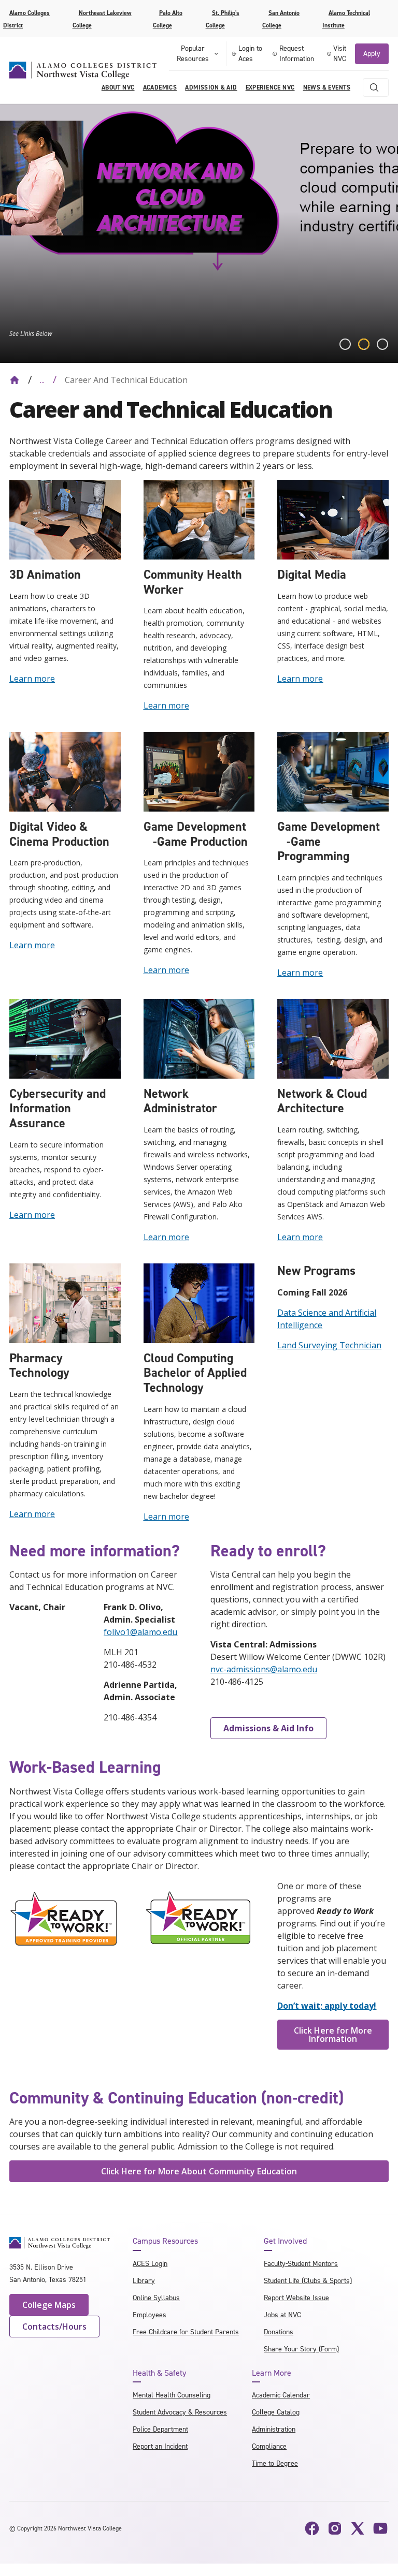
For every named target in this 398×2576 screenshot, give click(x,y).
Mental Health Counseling (172, 2395)
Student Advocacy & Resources (180, 2412)
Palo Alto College (168, 19)
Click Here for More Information (333, 2035)
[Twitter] (358, 2528)
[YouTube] (380, 2528)
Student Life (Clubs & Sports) (308, 2281)
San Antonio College (281, 19)
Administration (274, 2429)
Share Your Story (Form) (301, 2349)
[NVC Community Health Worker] (199, 519)
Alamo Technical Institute (346, 19)
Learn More (272, 2373)
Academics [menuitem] (160, 87)
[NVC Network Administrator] (199, 1038)
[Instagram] (335, 2528)
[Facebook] (312, 2528)
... (42, 380)
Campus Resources (165, 2241)
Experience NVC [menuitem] (270, 87)
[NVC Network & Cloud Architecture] (333, 1038)
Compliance (269, 2446)
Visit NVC (340, 54)
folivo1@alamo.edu (140, 1632)
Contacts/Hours (54, 2327)
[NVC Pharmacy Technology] (65, 1302)
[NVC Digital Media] (333, 519)
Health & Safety (159, 2373)
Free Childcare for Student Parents (186, 2332)
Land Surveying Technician (329, 1345)
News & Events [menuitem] (327, 87)
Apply (372, 54)
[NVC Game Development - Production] (199, 771)
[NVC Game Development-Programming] (333, 771)
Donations (279, 2332)
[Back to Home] (15, 380)
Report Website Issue (296, 2298)
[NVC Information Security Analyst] (65, 1038)
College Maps (49, 2305)
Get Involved (285, 2241)
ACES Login (150, 2264)
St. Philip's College (223, 19)
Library (144, 2281)
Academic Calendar (281, 2395)
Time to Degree (275, 2463)
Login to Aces (250, 54)
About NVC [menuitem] (118, 87)
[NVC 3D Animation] (65, 519)
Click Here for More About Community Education (199, 2171)
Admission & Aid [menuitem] (211, 87)
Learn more (32, 679)
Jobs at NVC (282, 2315)
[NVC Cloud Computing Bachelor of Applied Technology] (199, 1302)
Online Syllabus (156, 2298)
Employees (150, 2315)
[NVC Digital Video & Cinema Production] (65, 771)
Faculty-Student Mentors (301, 2264)
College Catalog (276, 2412)
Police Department (160, 2429)
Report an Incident (160, 2446)
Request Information (297, 54)
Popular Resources (193, 54)
